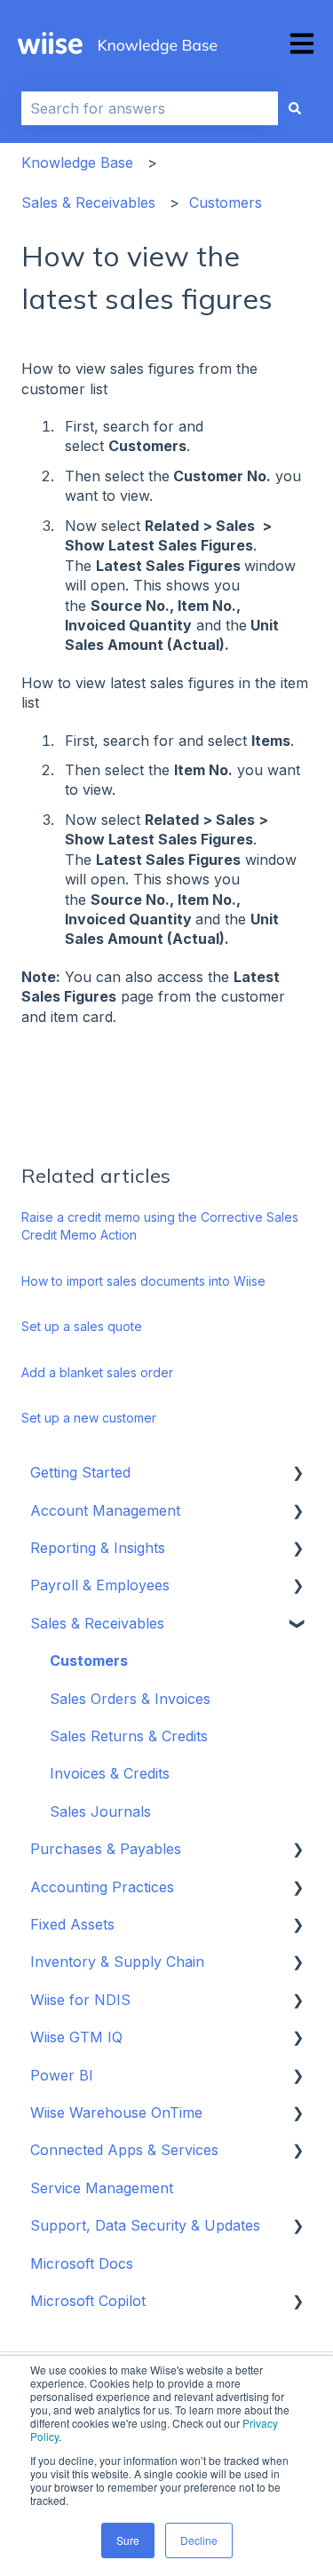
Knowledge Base (77, 162)
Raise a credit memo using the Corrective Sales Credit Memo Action (160, 1226)
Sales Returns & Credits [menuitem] (129, 1736)
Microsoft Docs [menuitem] (82, 2263)
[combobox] (150, 108)
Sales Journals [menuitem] (100, 1811)
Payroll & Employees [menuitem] (100, 1585)
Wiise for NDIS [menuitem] (80, 2000)
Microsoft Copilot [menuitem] (88, 2301)
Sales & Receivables (88, 202)
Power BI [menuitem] (62, 2075)
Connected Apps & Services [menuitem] (124, 2150)
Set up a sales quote (82, 1326)
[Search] (295, 108)
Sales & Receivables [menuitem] (97, 1623)
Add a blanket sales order (97, 1372)
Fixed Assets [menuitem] (72, 1924)
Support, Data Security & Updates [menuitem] (145, 2225)
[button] (297, 1474)
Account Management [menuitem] (105, 1510)
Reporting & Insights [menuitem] (98, 1548)
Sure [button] (128, 2540)
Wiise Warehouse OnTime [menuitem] (116, 2112)
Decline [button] (199, 2540)
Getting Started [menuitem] (80, 1472)
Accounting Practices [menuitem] (102, 1887)
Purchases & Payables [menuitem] (106, 1849)
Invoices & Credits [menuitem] (110, 1773)
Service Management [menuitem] (102, 2188)
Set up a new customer (89, 1418)
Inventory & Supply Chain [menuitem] (117, 1962)
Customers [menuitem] (89, 1661)
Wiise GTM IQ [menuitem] (76, 2037)
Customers (226, 202)
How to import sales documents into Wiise (143, 1281)
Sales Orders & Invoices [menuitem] (130, 1699)
